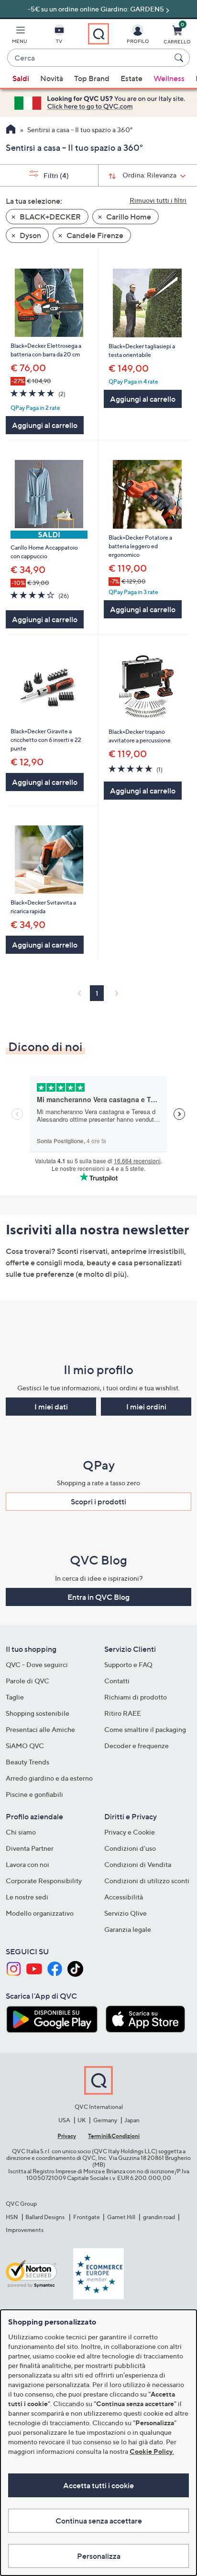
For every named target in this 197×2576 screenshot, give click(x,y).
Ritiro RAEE (123, 1713)
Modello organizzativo (40, 1913)
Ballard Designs (45, 2217)
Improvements (25, 2230)
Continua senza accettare (99, 2521)
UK (82, 2120)
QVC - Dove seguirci (37, 1664)
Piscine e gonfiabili (34, 1794)
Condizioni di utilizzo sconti (147, 1881)
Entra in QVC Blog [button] (98, 1597)
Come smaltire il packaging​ (145, 1729)
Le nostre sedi (27, 1897)
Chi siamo (21, 1832)
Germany (105, 2120)
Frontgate (87, 2217)
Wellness (169, 78)
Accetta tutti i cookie (98, 2485)
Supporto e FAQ (128, 1664)
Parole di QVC (27, 1681)
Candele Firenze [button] (94, 235)
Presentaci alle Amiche (40, 1729)
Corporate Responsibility (44, 1881)
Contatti (117, 1681)
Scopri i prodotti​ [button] (98, 1502)
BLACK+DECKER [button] (49, 217)
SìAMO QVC (25, 1746)
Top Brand (92, 78)
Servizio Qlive (126, 1913)
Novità (52, 78)
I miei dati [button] (51, 1407)
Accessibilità (124, 1897)
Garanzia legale (128, 1929)
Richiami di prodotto (136, 1697)
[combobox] (89, 58)
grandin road (159, 2217)
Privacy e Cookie (130, 1832)
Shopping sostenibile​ (38, 1713)
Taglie (15, 1697)
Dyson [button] (30, 235)
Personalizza (99, 2556)
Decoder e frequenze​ (137, 1746)
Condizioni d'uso (130, 1848)
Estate (131, 78)
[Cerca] (180, 58)
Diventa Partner (30, 1848)
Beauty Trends (27, 1762)
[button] (20, 36)
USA (64, 2120)
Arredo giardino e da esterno (49, 1778)
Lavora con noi (27, 1864)
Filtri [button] (55, 175)
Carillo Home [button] (128, 217)
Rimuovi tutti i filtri (158, 200)
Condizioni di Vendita (138, 1864)
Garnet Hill (121, 2217)
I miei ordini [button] (146, 1407)
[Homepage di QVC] (11, 130)
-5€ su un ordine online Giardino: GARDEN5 (96, 9)
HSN (12, 2217)
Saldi (21, 78)
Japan (132, 2120)
